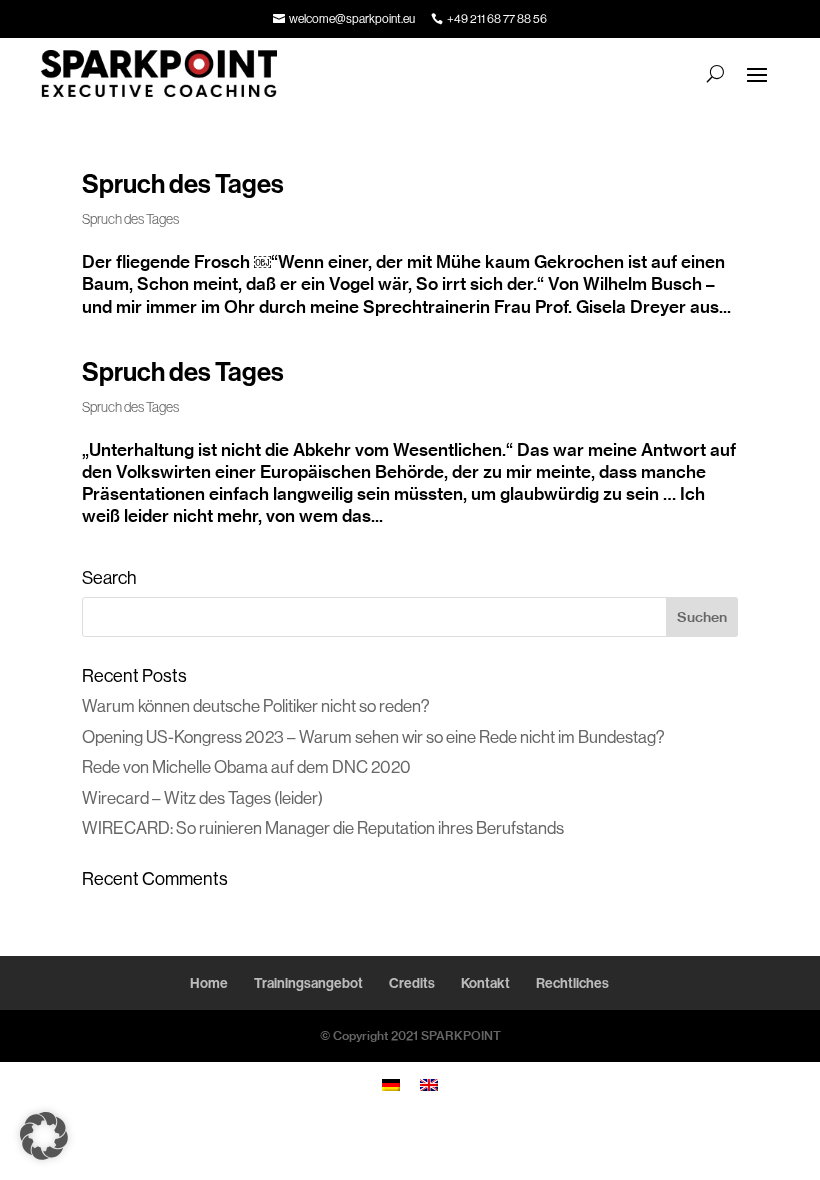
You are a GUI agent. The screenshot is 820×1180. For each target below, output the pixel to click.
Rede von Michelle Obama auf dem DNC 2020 (246, 766)
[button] (44, 1136)
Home (209, 983)
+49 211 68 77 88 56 (497, 18)
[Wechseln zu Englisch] (429, 1084)
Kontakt (485, 983)
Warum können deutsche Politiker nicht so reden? (256, 705)
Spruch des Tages (183, 184)
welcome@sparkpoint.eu (352, 18)
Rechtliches (572, 983)
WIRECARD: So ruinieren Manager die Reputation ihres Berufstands (323, 827)
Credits (412, 983)
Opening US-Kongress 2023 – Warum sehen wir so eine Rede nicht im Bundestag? (373, 736)
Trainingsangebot (308, 983)
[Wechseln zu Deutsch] (391, 1084)
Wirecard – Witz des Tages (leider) (202, 797)
